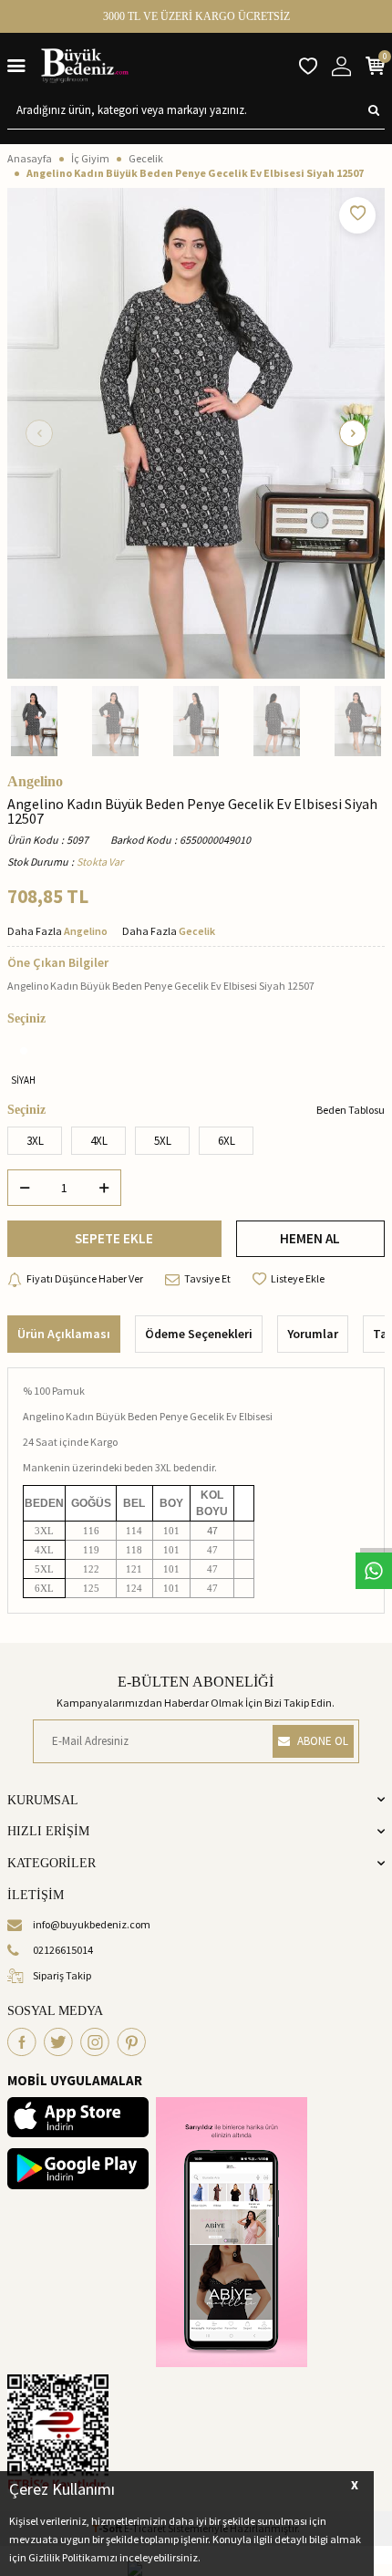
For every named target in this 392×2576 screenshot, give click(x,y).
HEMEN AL (310, 1238)
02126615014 (63, 1950)
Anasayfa (30, 158)
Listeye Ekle (298, 1278)
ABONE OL (323, 1741)
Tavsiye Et (207, 1278)
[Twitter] (58, 2042)
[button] (39, 433)
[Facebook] (22, 2042)
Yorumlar (313, 1334)
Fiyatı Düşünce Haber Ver (85, 1278)
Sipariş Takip (62, 1975)
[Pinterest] (131, 2042)
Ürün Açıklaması (64, 1334)
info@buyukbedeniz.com (92, 1924)
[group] (196, 433)
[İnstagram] (95, 2042)
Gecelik (146, 158)
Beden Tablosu (351, 1110)
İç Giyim (90, 158)
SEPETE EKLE (114, 1238)
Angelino (35, 782)
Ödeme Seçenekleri (199, 1334)
